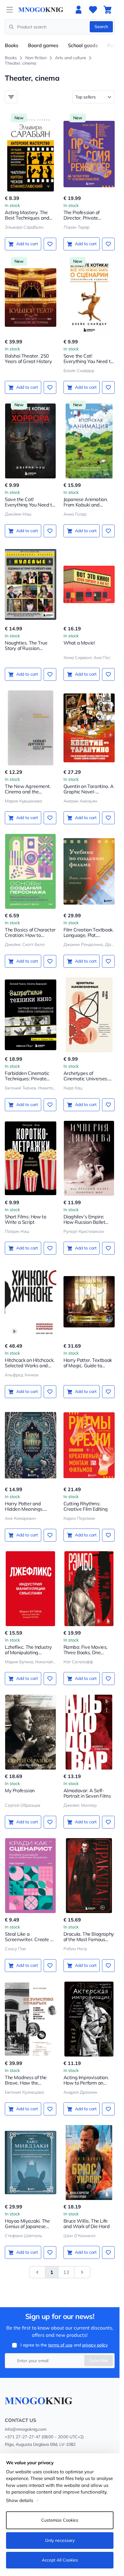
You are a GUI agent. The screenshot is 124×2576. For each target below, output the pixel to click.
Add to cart (27, 244)
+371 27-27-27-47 (23, 2437)
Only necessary (60, 2540)
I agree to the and (64, 2345)
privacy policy (95, 2345)
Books (12, 45)
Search (101, 27)
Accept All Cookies (60, 2560)
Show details (20, 2500)
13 (66, 2272)
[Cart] (107, 10)
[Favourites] (93, 10)
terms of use (60, 2345)
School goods (83, 45)
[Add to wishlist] (50, 244)
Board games (43, 45)
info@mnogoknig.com (26, 2429)
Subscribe (99, 2360)
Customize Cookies (60, 2520)
